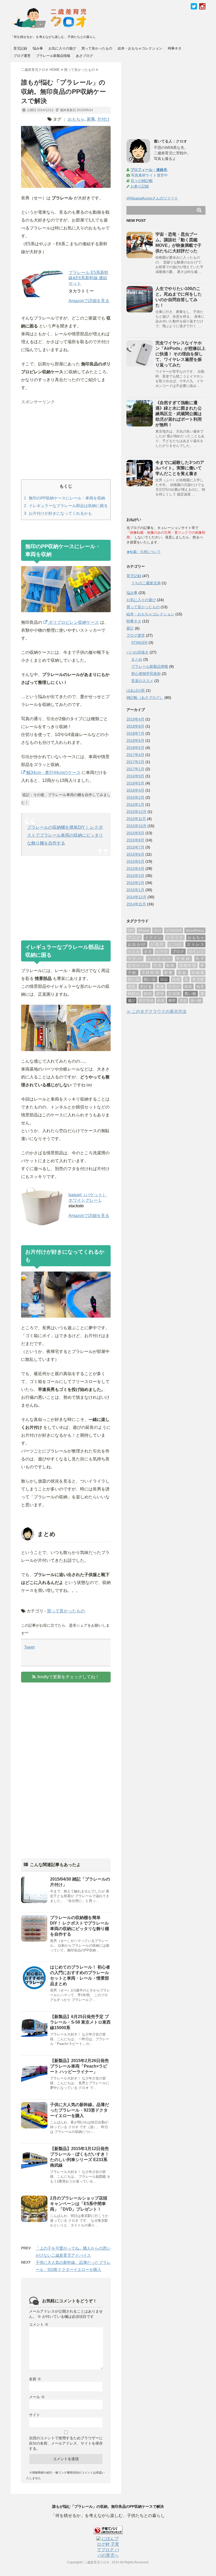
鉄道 (161, 1000)
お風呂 (157, 944)
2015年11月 (136, 819)
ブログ (178, 951)
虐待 (160, 994)
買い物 (190, 994)
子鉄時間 (151, 973)
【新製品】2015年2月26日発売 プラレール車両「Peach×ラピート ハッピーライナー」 (79, 2066)
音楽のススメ (142, 681)
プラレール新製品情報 (53, 56)
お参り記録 (140, 186)
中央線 (183, 959)
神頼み (134, 994)
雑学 (172, 1000)
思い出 (134, 979)
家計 (130, 628)
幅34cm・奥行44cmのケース (53, 772)
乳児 (200, 959)
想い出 (150, 979)
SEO (157, 930)
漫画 (160, 987)
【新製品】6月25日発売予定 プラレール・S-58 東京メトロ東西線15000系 (80, 2022)
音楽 (183, 1000)
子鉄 (132, 973)
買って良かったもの (97, 48)
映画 (176, 979)
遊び (131, 1000)
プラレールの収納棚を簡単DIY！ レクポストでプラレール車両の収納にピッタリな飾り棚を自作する (65, 835)
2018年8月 (135, 726)
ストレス (195, 944)
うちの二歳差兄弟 (146, 583)
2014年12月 (136, 897)
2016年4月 (135, 790)
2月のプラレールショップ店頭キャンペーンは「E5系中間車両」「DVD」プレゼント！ (79, 2204)
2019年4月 (135, 719)
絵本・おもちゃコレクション (140, 48)
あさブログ (84, 56)
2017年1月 (135, 769)
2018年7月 (135, 733)
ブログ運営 (22, 56)
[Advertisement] (61, 440)
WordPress (195, 930)
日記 (164, 979)
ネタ (148, 951)
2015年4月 (135, 869)
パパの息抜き (138, 652)
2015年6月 (135, 854)
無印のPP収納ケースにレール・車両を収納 (65, 498)
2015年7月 (135, 847)
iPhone (144, 930)
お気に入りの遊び (62, 48)
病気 (188, 987)
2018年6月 (135, 740)
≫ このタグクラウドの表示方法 (156, 1011)
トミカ (134, 951)
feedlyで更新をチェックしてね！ (68, 1677)
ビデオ (162, 951)
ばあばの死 (136, 690)
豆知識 (174, 994)
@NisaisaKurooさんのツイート (152, 198)
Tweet (29, 1647)
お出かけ (137, 944)
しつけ (175, 944)
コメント (39, 2324)
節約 (148, 994)
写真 (158, 965)
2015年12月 (136, 812)
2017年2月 (135, 762)
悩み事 (38, 48)
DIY (131, 930)
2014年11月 (136, 904)
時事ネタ (175, 48)
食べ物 (196, 1000)
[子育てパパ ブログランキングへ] (108, 2530)
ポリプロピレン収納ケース (73, 622)
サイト (35, 2415)
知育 (200, 987)
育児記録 (20, 48)
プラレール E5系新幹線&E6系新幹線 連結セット (89, 278)
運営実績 (146, 1000)
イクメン (153, 938)
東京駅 (198, 979)
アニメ (134, 938)
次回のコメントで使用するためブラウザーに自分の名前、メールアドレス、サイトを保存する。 (66, 2443)
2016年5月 (135, 783)
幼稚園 (198, 973)
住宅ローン (138, 965)
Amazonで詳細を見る (89, 301)
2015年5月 (135, 861)
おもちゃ (76, 119)
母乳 (132, 987)
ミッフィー (159, 959)
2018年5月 (135, 748)
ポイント (196, 951)
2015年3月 (135, 876)
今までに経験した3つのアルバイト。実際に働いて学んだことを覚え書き (180, 468)
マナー (135, 959)
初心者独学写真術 (146, 674)
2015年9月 (135, 833)
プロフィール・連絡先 (149, 170)
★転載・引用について (144, 552)
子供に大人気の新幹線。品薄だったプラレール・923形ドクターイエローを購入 (80, 2110)
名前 (35, 2379)
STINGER (139, 642)
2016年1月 (135, 804)
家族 (182, 973)
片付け (104, 119)
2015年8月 (135, 840)
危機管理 (188, 965)
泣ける (146, 987)
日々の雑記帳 (142, 181)
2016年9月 (135, 776)
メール (37, 2397)
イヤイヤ (175, 938)
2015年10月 (136, 826)
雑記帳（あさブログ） (145, 698)
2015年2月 (135, 883)
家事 (91, 119)
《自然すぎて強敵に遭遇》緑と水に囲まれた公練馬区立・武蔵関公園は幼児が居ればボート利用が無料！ (179, 414)
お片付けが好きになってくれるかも (58, 513)
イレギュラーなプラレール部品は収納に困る (66, 506)
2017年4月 (135, 755)
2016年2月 (135, 797)
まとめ (137, 659)
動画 (170, 965)
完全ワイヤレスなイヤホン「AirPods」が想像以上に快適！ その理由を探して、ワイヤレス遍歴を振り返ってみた (180, 354)
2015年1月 (135, 890)
